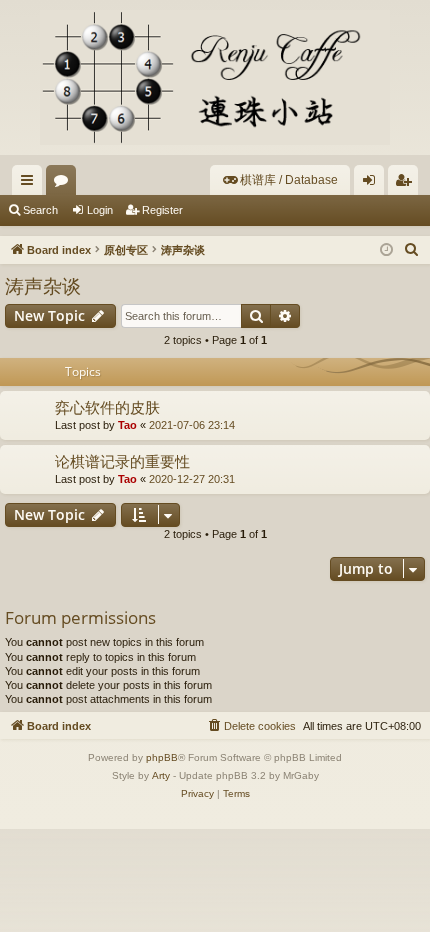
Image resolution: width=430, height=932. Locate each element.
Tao (127, 425)
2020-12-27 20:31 (192, 479)
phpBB (162, 757)
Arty (161, 775)
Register (162, 210)
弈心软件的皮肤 (107, 407)
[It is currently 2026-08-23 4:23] (386, 250)
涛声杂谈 (43, 286)
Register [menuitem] (407, 184)
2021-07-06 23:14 (192, 425)
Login (100, 210)
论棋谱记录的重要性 (122, 461)
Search (40, 210)
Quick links (31, 184)
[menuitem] (280, 180)
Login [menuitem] (373, 184)
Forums (65, 184)
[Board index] (215, 77)
